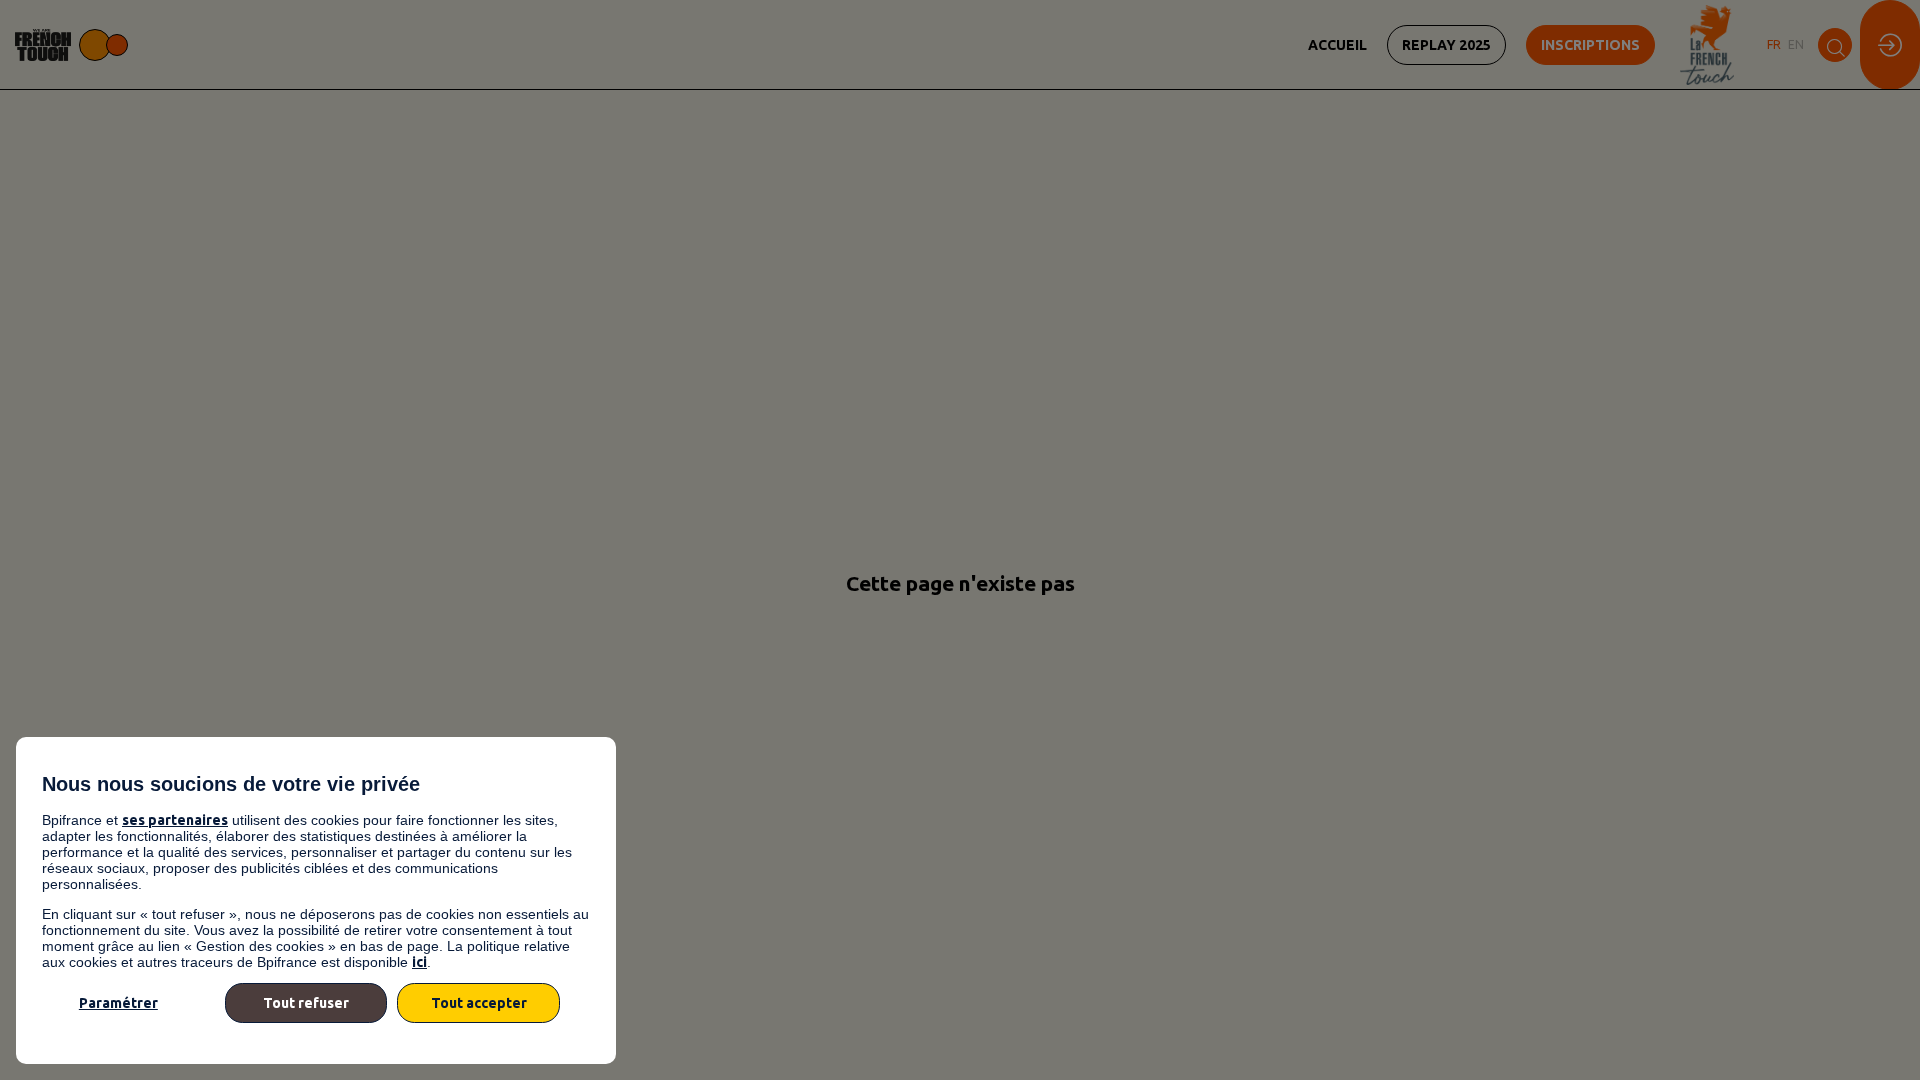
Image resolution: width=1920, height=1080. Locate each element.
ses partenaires (175, 820)
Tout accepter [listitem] (479, 1003)
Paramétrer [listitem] (118, 1003)
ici (419, 962)
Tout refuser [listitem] (306, 1003)
